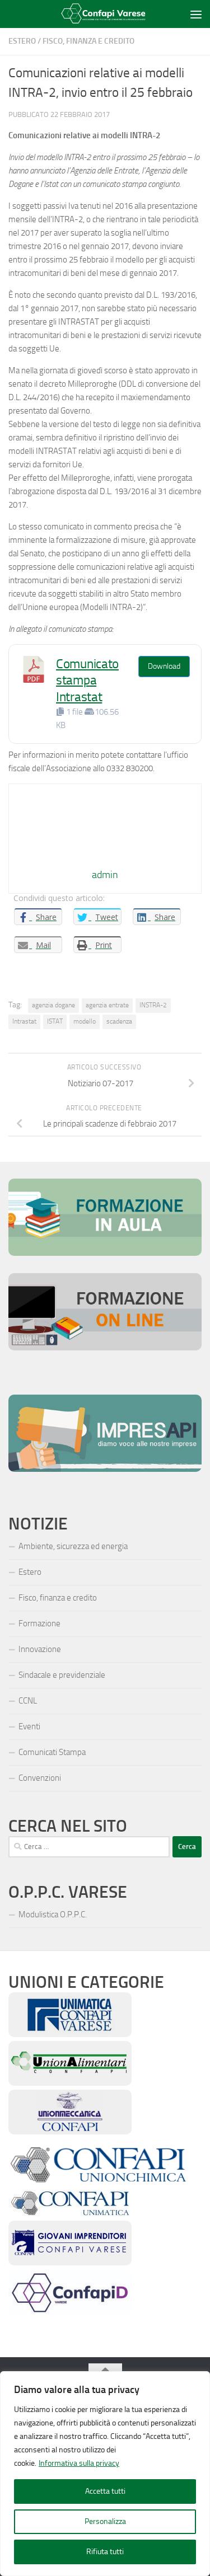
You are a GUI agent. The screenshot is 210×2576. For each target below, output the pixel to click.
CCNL (28, 1701)
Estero (22, 41)
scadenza (119, 1021)
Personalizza (105, 2521)
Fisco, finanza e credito (88, 41)
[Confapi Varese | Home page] (98, 14)
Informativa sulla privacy (79, 2463)
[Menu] (196, 14)
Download (164, 666)
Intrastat (24, 1021)
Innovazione (40, 1649)
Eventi (29, 1726)
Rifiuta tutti (105, 2552)
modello (85, 1021)
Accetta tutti (105, 2491)
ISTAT (55, 1021)
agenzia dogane (53, 1005)
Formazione (39, 1624)
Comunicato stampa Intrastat (87, 681)
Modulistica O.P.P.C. (53, 1915)
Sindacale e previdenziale (62, 1675)
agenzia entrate (107, 1005)
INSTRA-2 (153, 1005)
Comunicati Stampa (52, 1752)
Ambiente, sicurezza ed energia (73, 1546)
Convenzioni (40, 1778)
